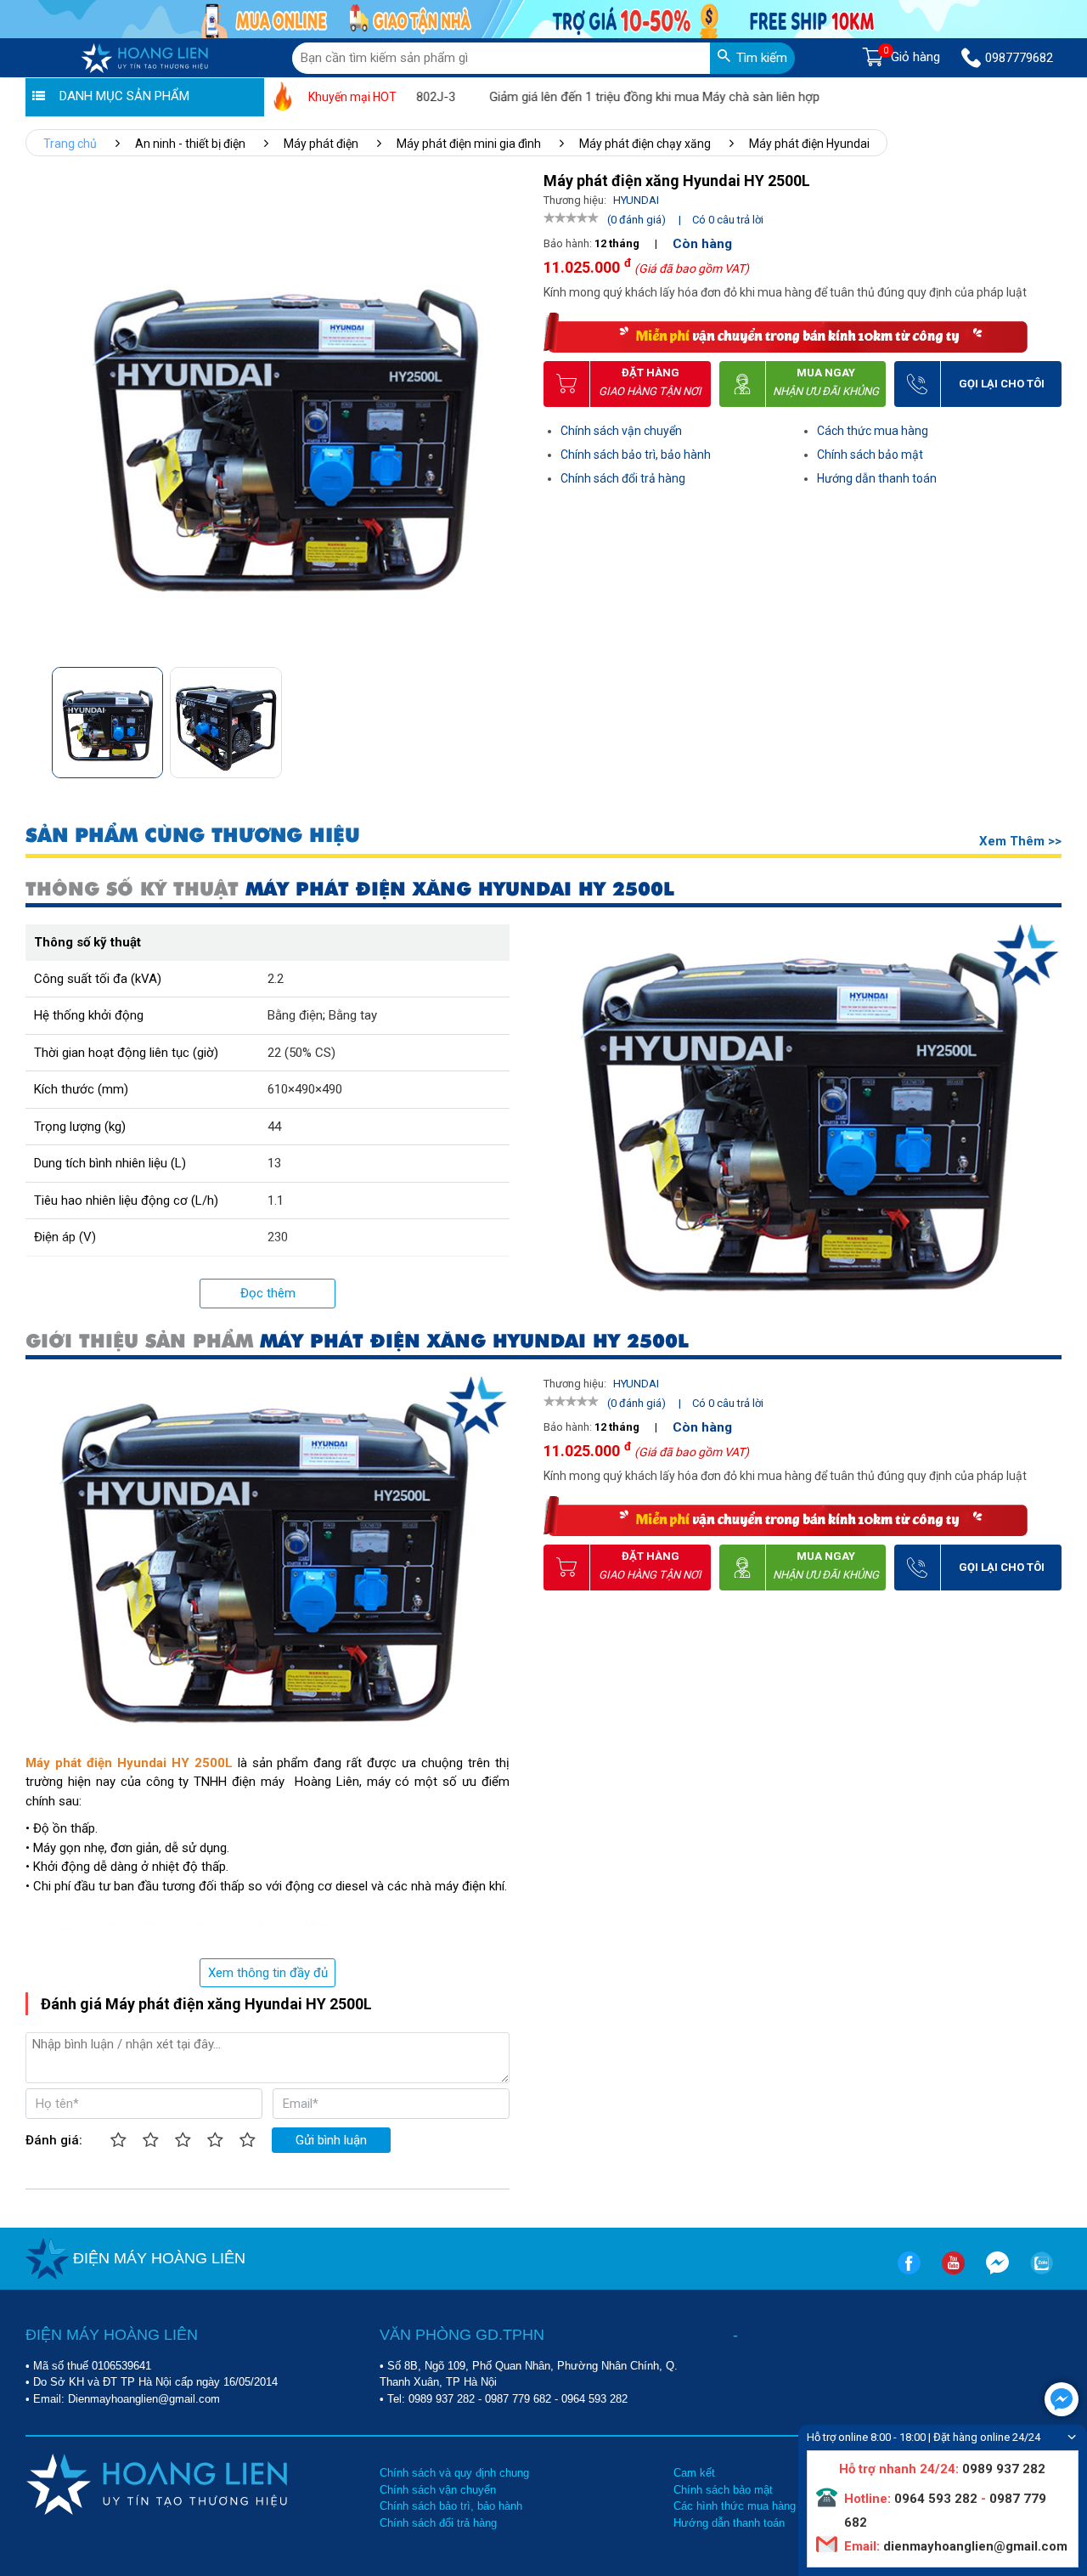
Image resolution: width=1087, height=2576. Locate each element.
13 (274, 1163)
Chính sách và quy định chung (454, 2473)
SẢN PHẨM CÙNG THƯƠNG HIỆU (193, 836)
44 (274, 1127)
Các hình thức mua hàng (735, 2506)
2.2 (276, 979)
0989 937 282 (442, 2399)
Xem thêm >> (1020, 841)
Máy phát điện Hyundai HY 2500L (129, 1763)
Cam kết (694, 2473)
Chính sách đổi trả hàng (623, 478)
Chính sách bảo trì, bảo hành (636, 455)
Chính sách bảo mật (870, 455)
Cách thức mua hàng (873, 431)
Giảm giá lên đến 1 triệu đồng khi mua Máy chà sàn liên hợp (603, 97)
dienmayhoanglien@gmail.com (974, 2546)
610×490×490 (305, 1089)
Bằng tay (353, 1015)
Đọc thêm (268, 1293)
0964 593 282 (594, 2399)
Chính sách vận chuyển (621, 431)
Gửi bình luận (331, 2140)
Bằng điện (295, 1015)
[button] (504, 717)
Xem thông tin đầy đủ (268, 1973)
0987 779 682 (518, 2399)
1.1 (276, 1200)
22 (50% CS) (301, 1053)
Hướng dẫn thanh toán (877, 478)
